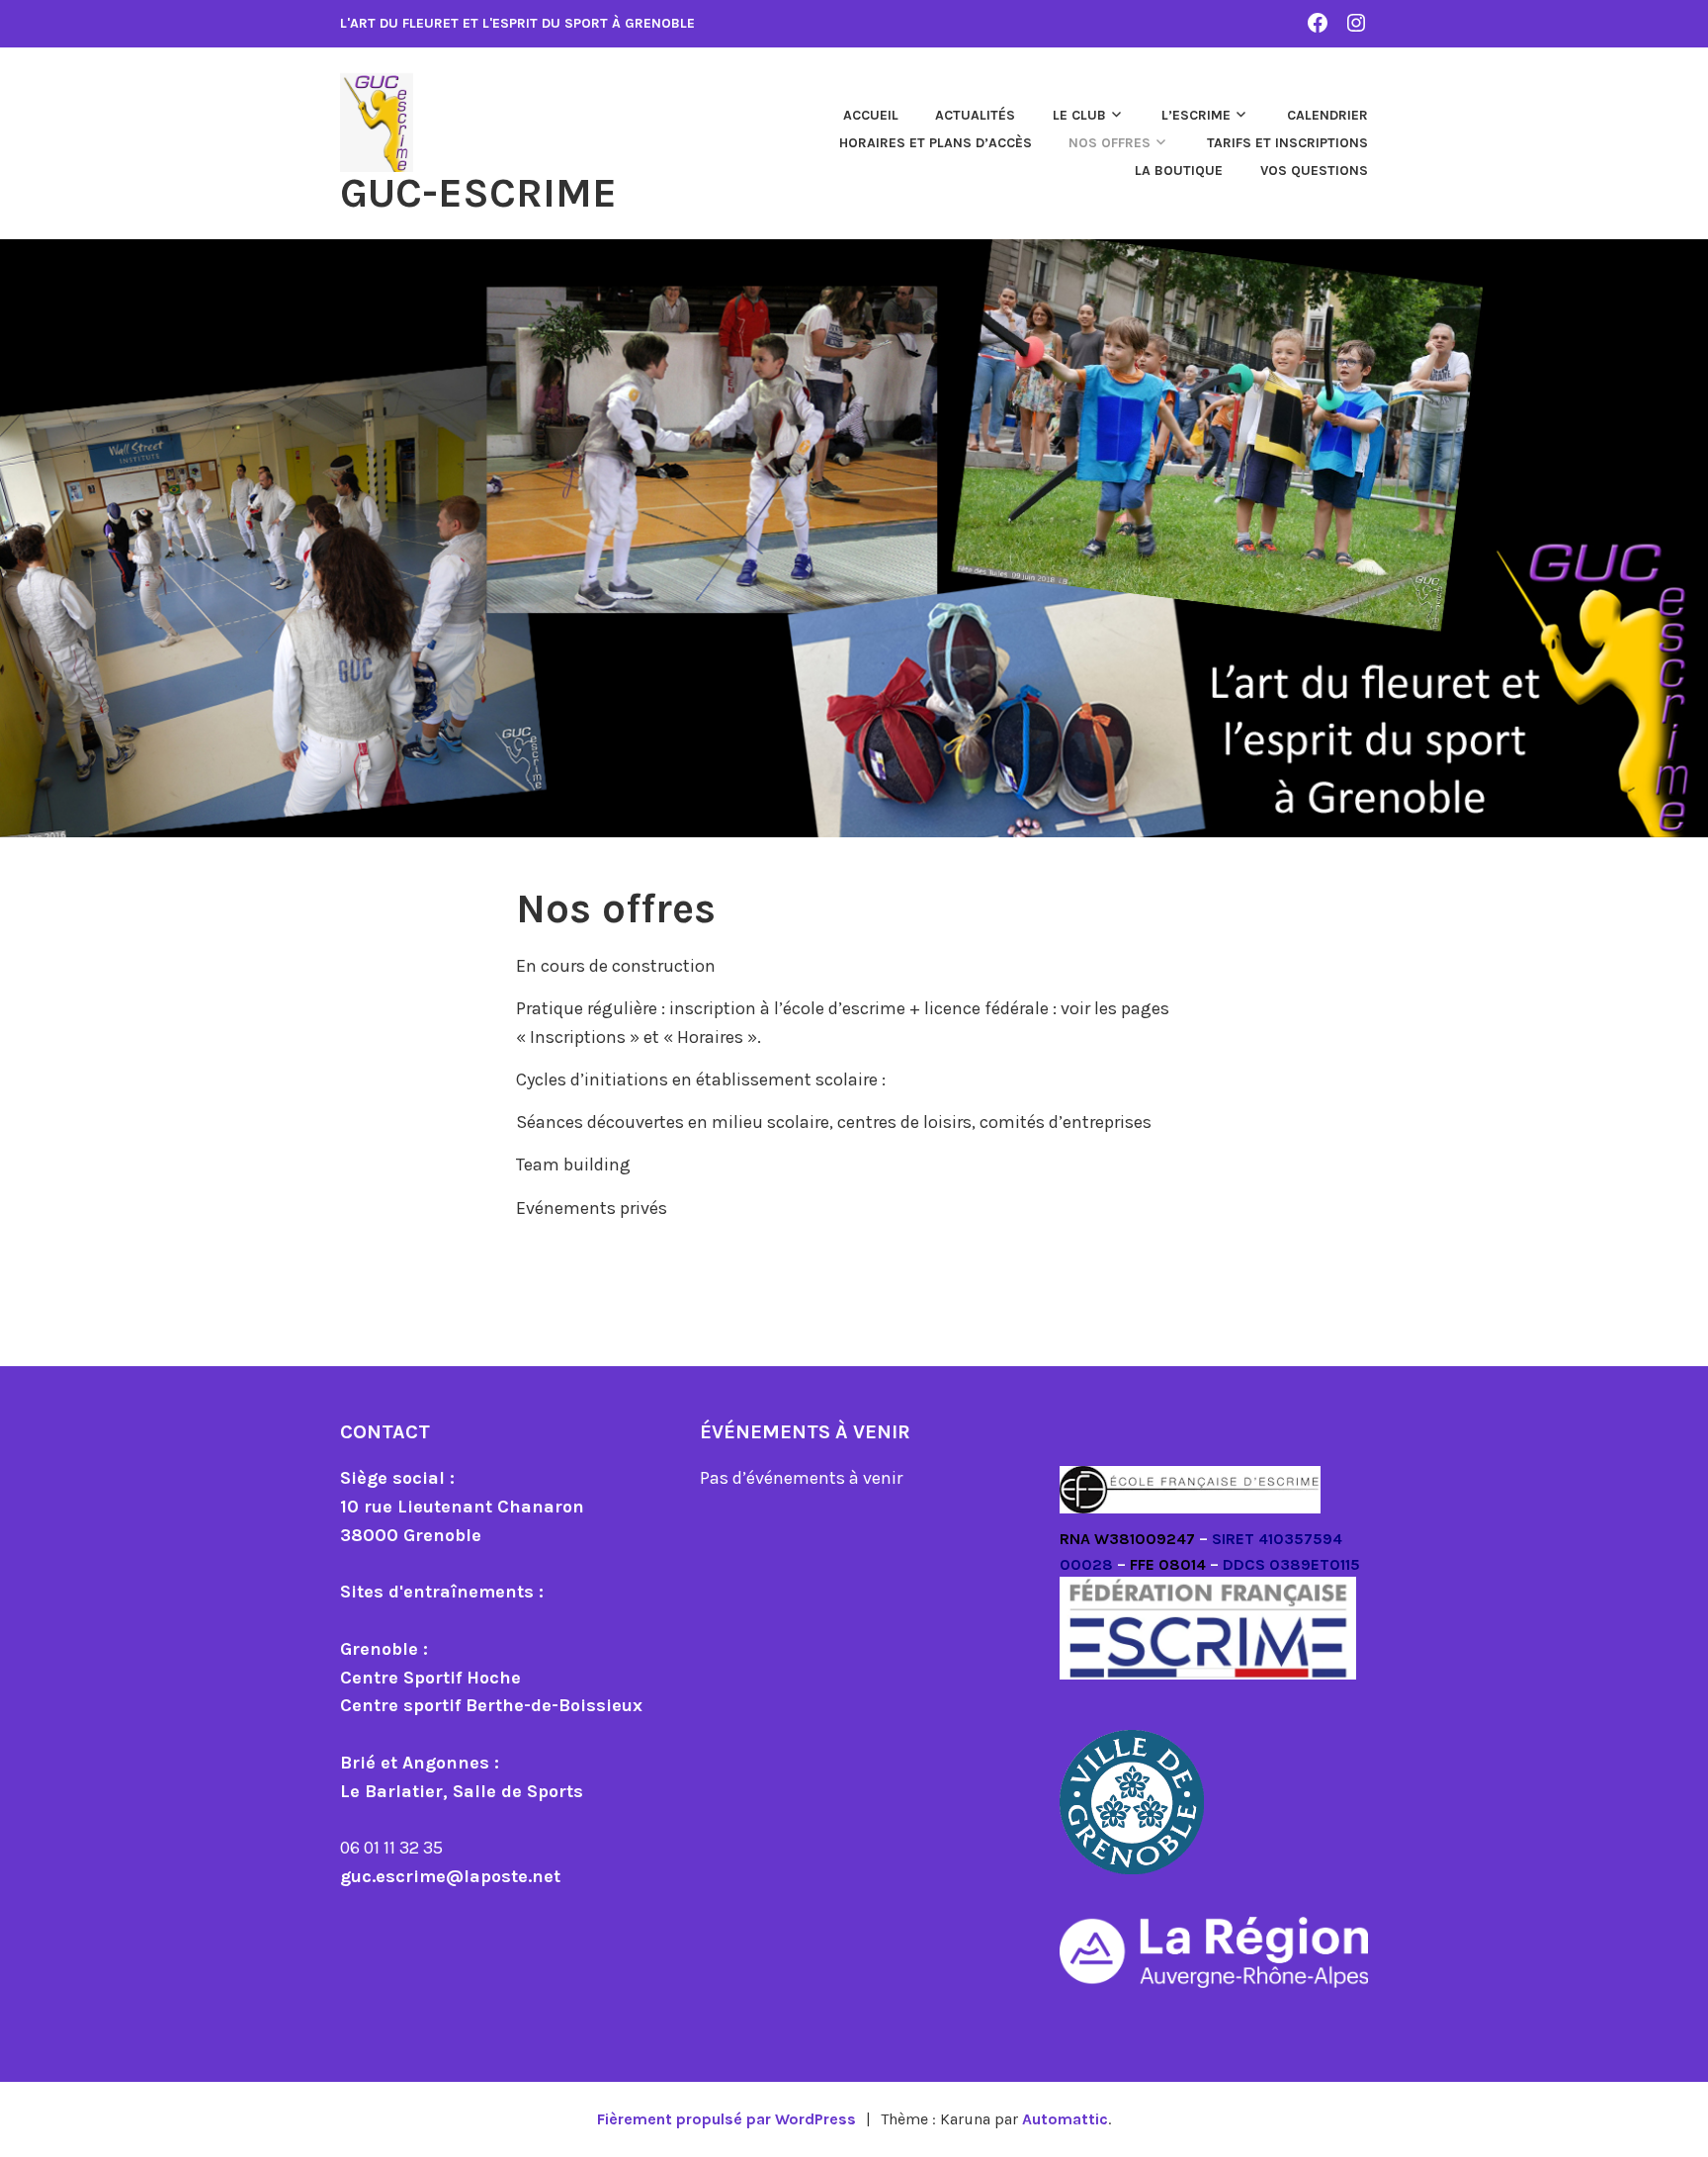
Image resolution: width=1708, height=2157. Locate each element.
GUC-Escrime (478, 193)
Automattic (1065, 2119)
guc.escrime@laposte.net (450, 1876)
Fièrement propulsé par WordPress (726, 2119)
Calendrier (1327, 115)
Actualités (975, 115)
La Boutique (1179, 171)
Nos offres (1110, 143)
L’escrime (1196, 115)
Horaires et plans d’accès (936, 143)
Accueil (871, 115)
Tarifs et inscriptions (1287, 143)
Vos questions (1314, 171)
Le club (1079, 115)
